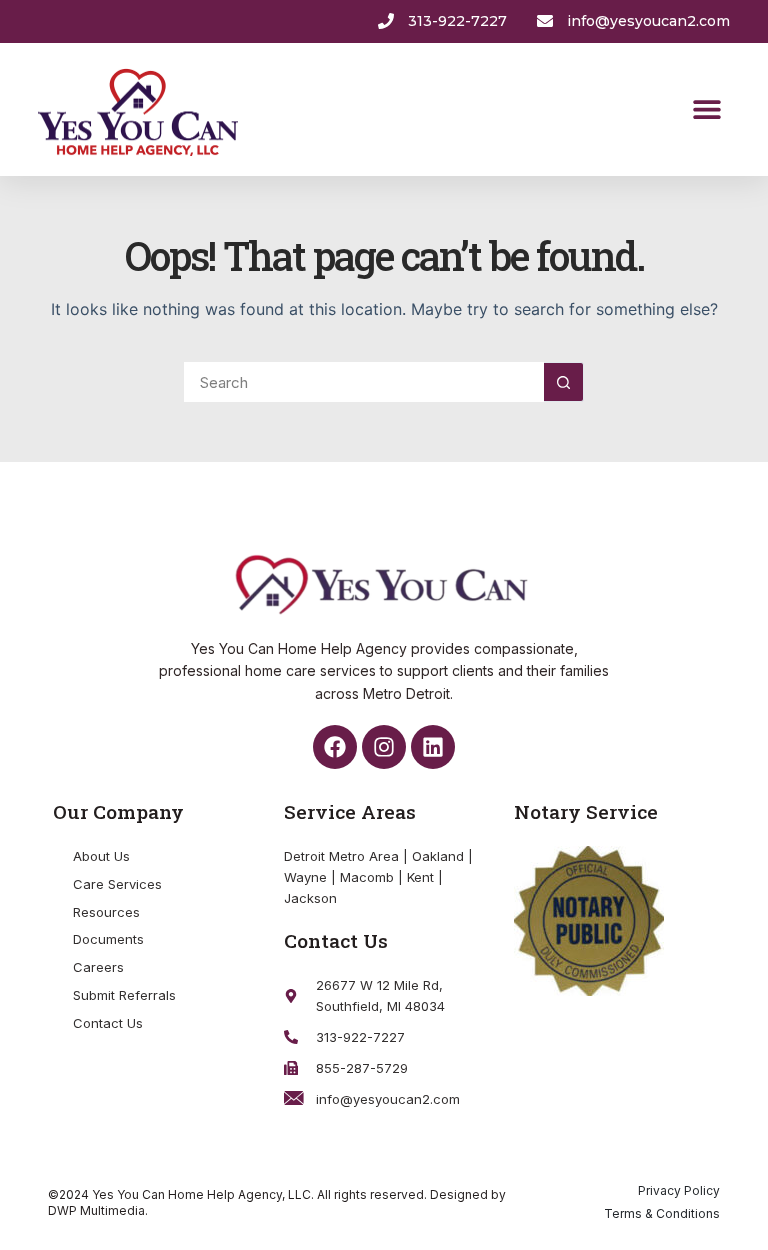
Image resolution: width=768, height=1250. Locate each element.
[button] (707, 109)
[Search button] (564, 382)
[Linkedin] (433, 747)
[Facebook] (335, 747)
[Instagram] (384, 747)
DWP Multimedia (96, 1210)
